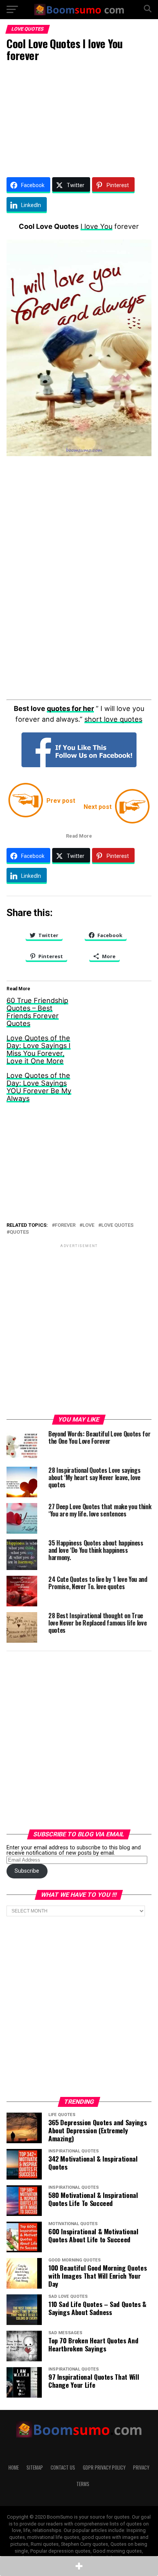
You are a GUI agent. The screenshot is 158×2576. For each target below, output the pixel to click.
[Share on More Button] (79, 2566)
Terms (83, 2484)
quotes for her (70, 708)
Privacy (141, 2468)
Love (88, 1225)
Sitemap (35, 2468)
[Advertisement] (79, 118)
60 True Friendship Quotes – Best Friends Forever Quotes (37, 1012)
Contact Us (63, 2468)
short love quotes (113, 719)
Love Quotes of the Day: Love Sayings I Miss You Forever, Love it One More (39, 1049)
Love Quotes (117, 1225)
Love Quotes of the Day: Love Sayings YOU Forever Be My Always (39, 1087)
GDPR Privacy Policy (104, 2468)
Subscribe (27, 1871)
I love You (96, 226)
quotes (19, 1232)
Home (14, 2468)
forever (65, 1225)
